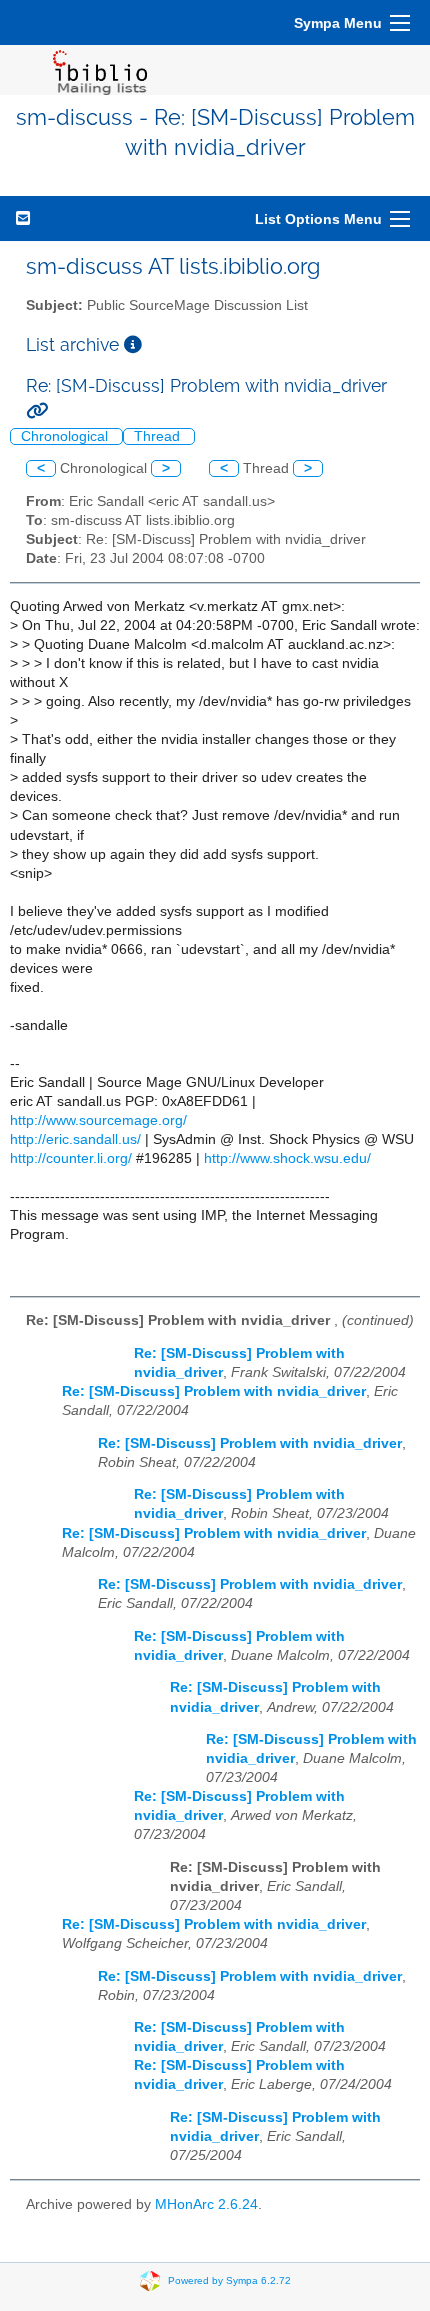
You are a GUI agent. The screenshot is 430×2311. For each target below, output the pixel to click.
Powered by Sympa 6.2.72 (229, 2279)
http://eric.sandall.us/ (75, 1139)
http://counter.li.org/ (71, 1158)
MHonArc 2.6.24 (206, 2204)
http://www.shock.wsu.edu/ (287, 1158)
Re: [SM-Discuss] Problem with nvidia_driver (214, 1391)
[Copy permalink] (37, 410)
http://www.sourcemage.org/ (98, 1120)
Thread (159, 436)
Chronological (66, 436)
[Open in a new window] (133, 344)
